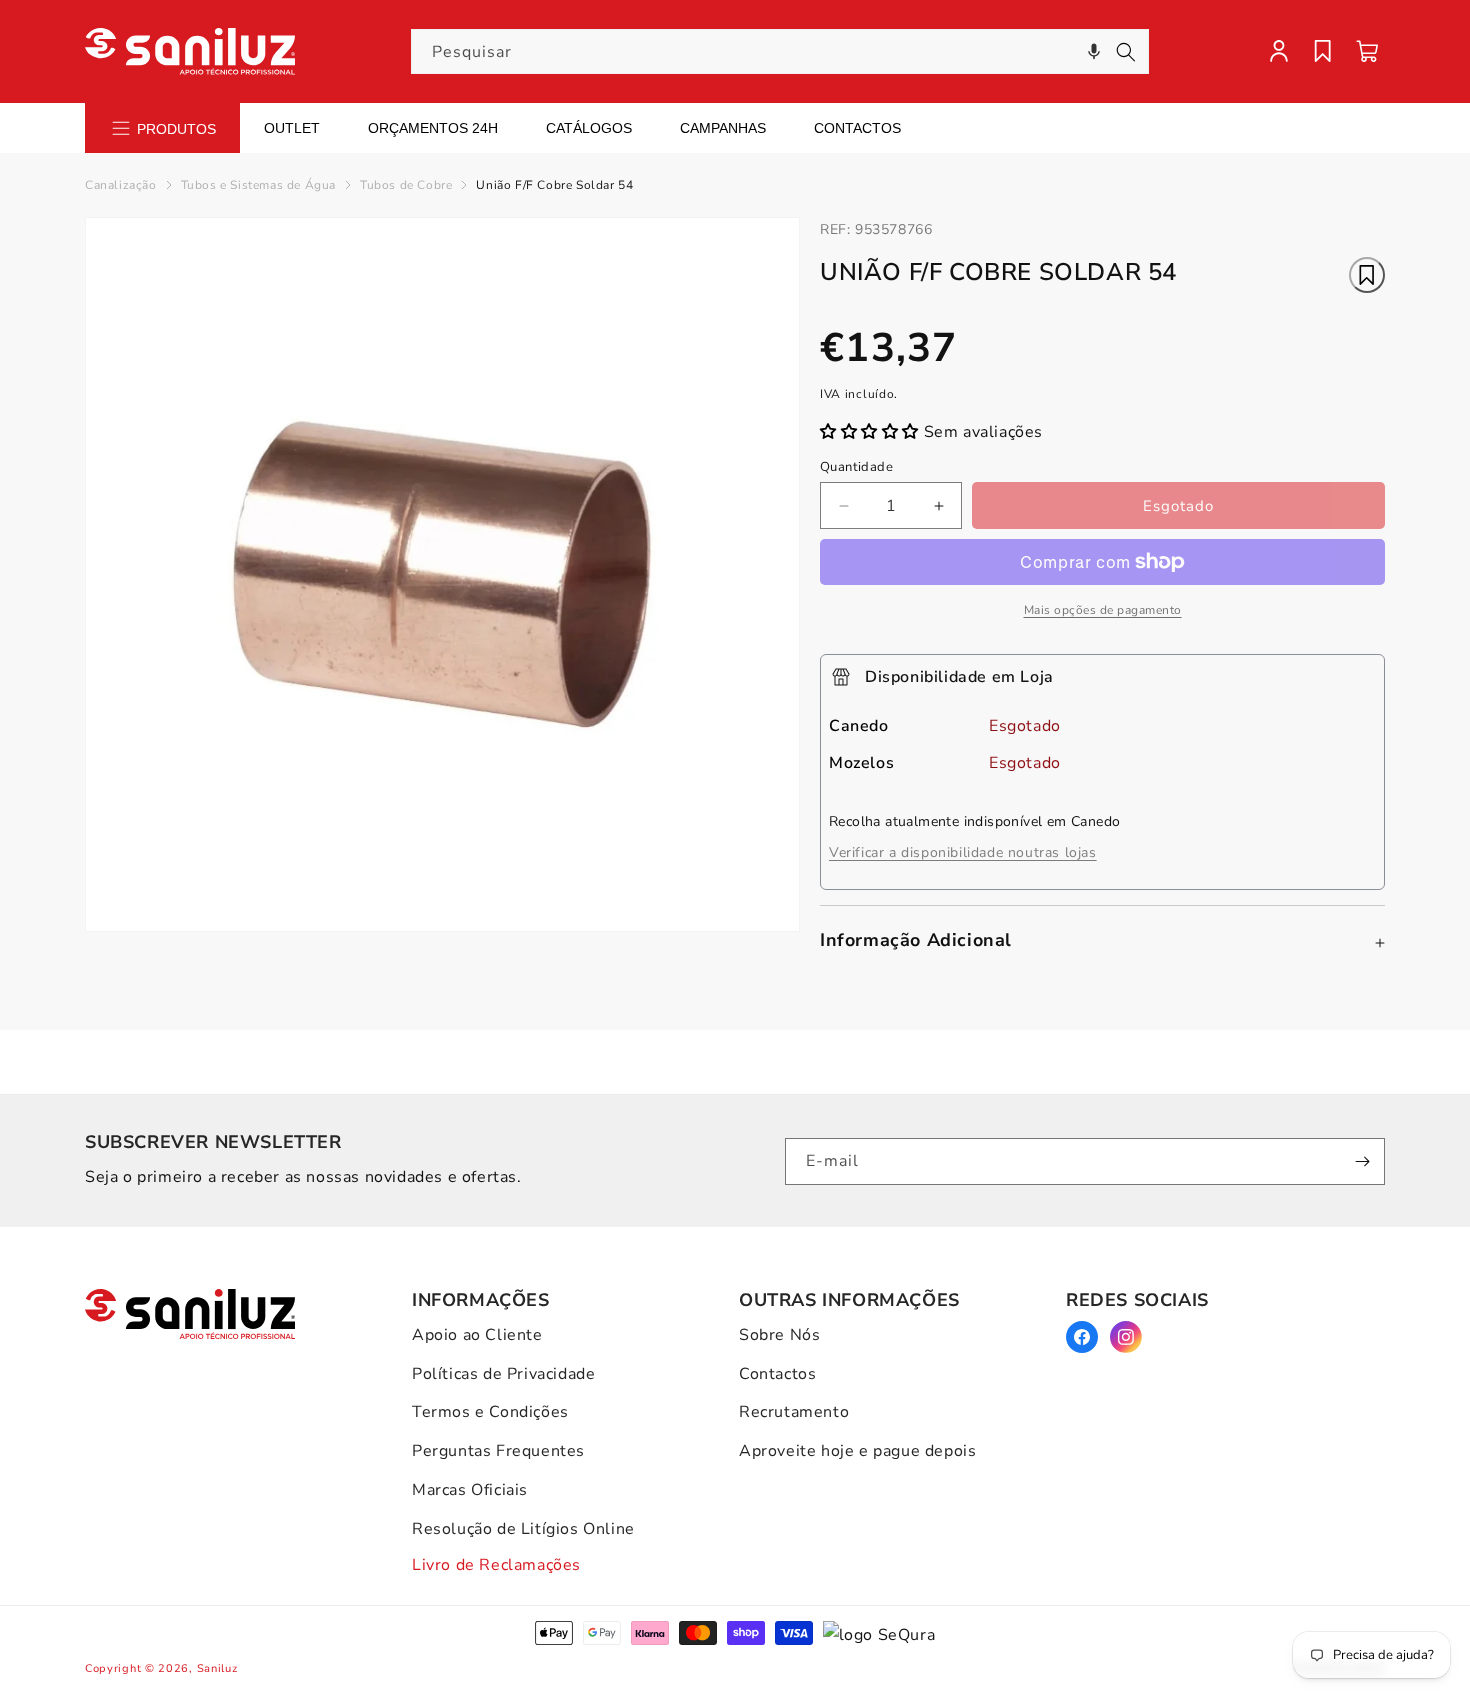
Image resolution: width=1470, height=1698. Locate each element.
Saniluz (217, 1668)
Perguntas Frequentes (498, 1451)
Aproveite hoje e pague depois (857, 1451)
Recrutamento (794, 1412)
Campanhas (723, 128)
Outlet (292, 128)
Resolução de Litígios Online (523, 1529)
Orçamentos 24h (433, 128)
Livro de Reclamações (496, 1565)
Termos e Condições (490, 1412)
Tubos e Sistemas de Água (258, 185)
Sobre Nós (779, 1335)
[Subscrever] (1362, 1161)
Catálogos (589, 128)
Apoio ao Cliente (477, 1335)
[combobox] (780, 51)
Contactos (857, 128)
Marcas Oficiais (470, 1490)
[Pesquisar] (1126, 52)
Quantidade (856, 467)
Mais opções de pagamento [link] (1103, 610)
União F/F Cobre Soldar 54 (554, 185)
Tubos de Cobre (406, 185)
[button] (1094, 51)
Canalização (121, 185)
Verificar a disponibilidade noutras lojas (963, 852)
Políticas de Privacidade (503, 1374)
